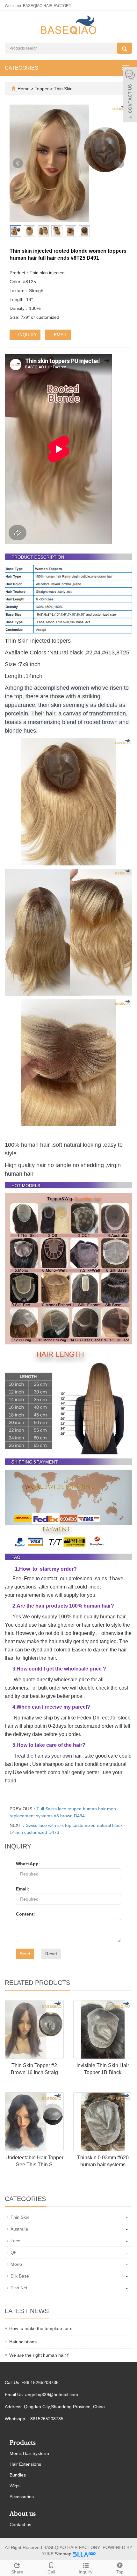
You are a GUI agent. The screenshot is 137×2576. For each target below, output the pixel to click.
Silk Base (20, 2276)
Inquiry (86, 2572)
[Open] (130, 95)
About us (23, 2514)
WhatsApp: (28, 1864)
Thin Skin (63, 89)
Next (119, 163)
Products (23, 2443)
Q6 (14, 2252)
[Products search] (125, 48)
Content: (25, 1914)
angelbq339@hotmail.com (52, 2395)
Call (51, 2572)
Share (17, 2572)
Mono (16, 2264)
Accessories (22, 2497)
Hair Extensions (25, 2464)
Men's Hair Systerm (29, 2453)
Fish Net (19, 2288)
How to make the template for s (41, 2328)
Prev (18, 163)
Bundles (18, 2475)
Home (24, 89)
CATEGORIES (22, 68)
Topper (42, 89)
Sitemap (63, 2554)
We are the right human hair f (39, 2355)
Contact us (20, 2525)
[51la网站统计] (84, 2554)
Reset (51, 1954)
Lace (15, 2241)
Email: (23, 1889)
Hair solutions (23, 2342)
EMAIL (60, 335)
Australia (19, 2229)
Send (25, 1954)
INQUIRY (27, 335)
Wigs (14, 2486)
